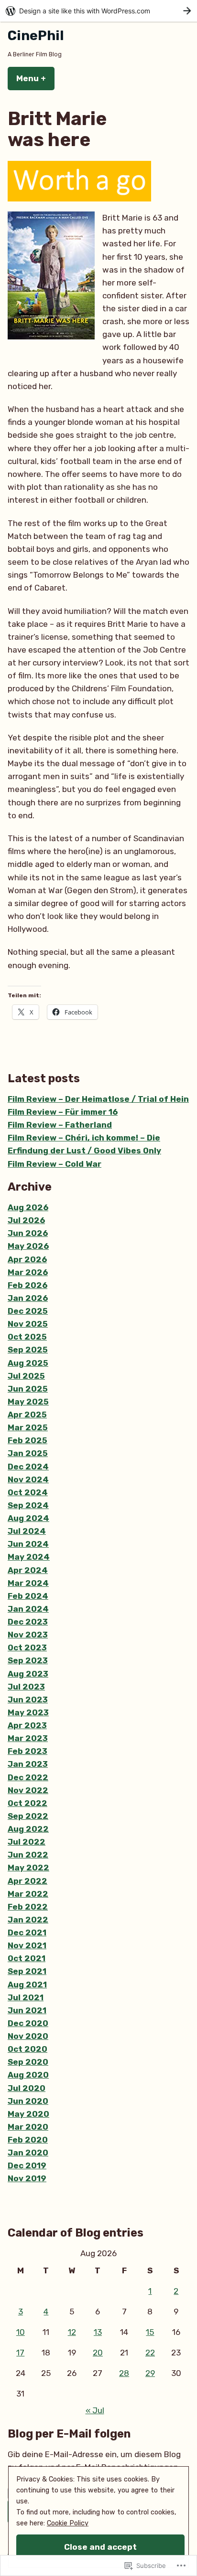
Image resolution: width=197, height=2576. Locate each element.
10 (21, 2332)
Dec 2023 (28, 1622)
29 (150, 2373)
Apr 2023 (27, 1725)
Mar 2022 (28, 1894)
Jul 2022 (27, 1842)
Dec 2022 (28, 1777)
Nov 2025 (28, 1324)
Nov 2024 (28, 1479)
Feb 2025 (27, 1440)
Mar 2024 (28, 1583)
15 (150, 2332)
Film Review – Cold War (55, 1164)
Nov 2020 (28, 2036)
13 (98, 2332)
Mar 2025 (28, 1427)
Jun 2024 (28, 1544)
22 (150, 2353)
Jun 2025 (28, 1389)
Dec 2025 (28, 1311)
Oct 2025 (27, 1337)
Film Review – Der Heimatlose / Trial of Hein (98, 1099)
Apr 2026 (27, 1259)
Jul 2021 (26, 1997)
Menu (35, 78)
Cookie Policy (68, 2523)
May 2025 (28, 1402)
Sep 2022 (28, 1816)
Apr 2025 (27, 1415)
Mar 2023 (28, 1738)
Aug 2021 (27, 1985)
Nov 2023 (28, 1635)
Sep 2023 (28, 1660)
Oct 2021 (27, 1958)
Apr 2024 (28, 1570)
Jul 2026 (26, 1220)
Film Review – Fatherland (60, 1125)
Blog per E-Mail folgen (69, 2434)
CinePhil (36, 36)
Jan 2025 (28, 1453)
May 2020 (28, 2114)
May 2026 (28, 1246)
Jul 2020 (27, 2088)
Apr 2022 (27, 1881)
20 (98, 2353)
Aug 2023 (28, 1674)
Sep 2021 (27, 1971)
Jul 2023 (26, 1687)
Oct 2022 (27, 1803)
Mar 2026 (28, 1272)
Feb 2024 (28, 1596)
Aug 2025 (28, 1363)
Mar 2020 (28, 2127)
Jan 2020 (28, 2153)
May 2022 (28, 1868)
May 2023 (28, 1712)
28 (124, 2373)
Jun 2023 (28, 1700)
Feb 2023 (27, 1751)
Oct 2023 (27, 1647)
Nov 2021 (27, 1945)
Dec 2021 (27, 1932)
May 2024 (29, 1557)
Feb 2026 (27, 1285)
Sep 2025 (28, 1350)
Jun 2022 (28, 1855)
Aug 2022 (28, 1829)
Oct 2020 (27, 2049)
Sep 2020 (28, 2062)
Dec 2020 (28, 2023)
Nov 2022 (28, 1790)
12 (72, 2332)
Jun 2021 (27, 2010)
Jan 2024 (28, 1609)
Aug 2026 (28, 1207)
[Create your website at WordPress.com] (98, 11)
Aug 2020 (28, 2075)
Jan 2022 (28, 1920)
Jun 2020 (28, 2101)
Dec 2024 (28, 1467)
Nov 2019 (27, 2178)
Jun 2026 (28, 1233)
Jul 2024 (27, 1531)
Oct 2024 (28, 1492)
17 (20, 2353)
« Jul (95, 2410)
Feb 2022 (28, 1907)
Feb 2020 (28, 2140)
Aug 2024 (28, 1518)
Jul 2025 (26, 1376)
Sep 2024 (28, 1505)
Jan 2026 (28, 1298)
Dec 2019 (27, 2165)
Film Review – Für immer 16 (63, 1112)
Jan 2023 (28, 1764)
